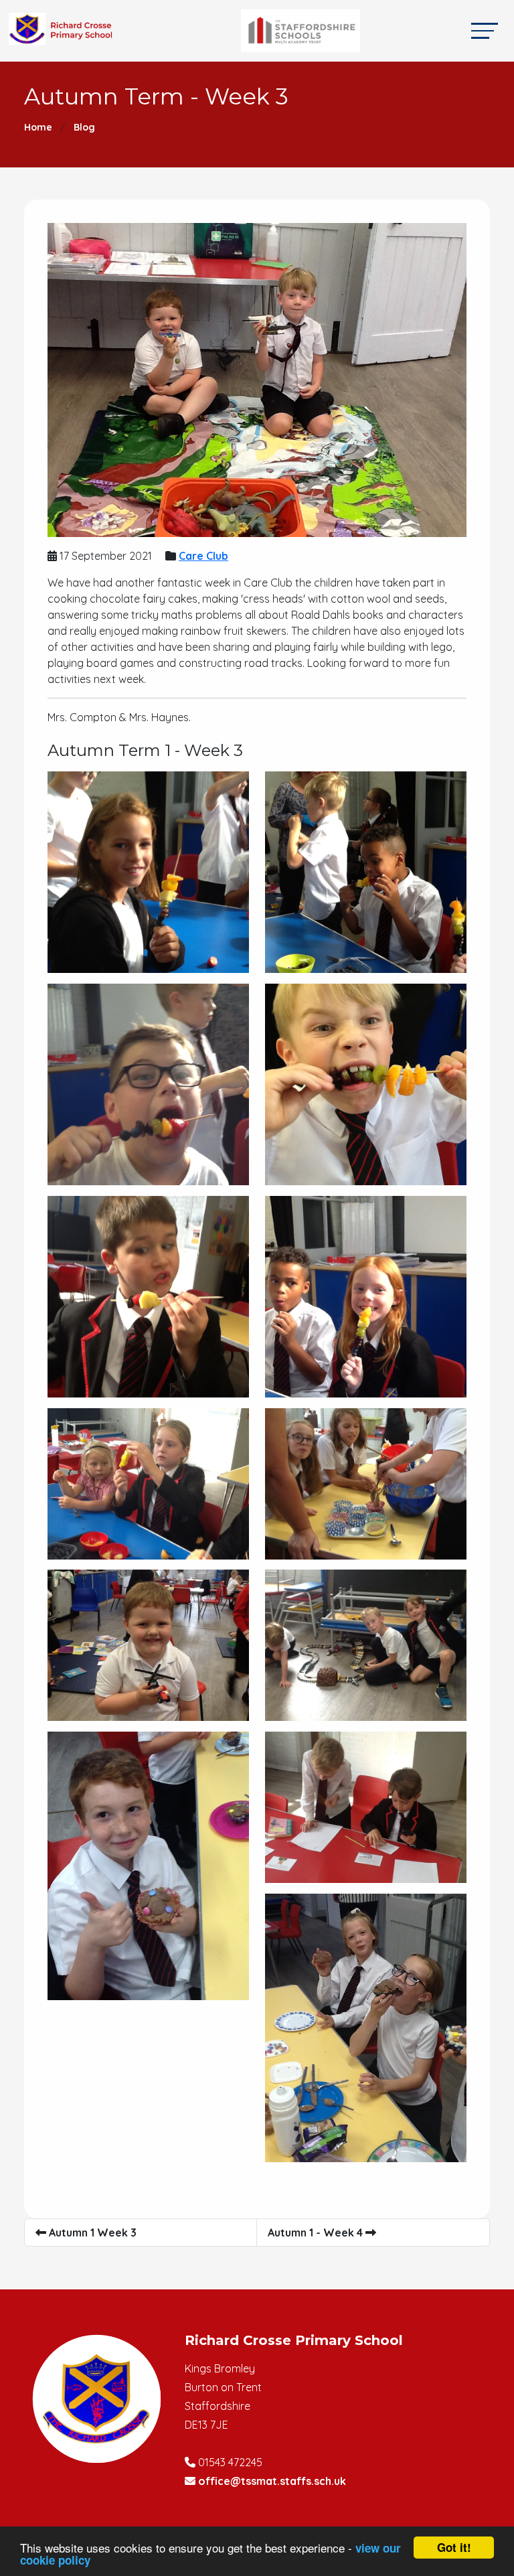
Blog (84, 127)
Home (38, 127)
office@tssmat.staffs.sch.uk (272, 2481)
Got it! (454, 2547)
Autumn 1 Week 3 (91, 2232)
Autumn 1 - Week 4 (317, 2232)
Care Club (203, 556)
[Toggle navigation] (485, 30)
